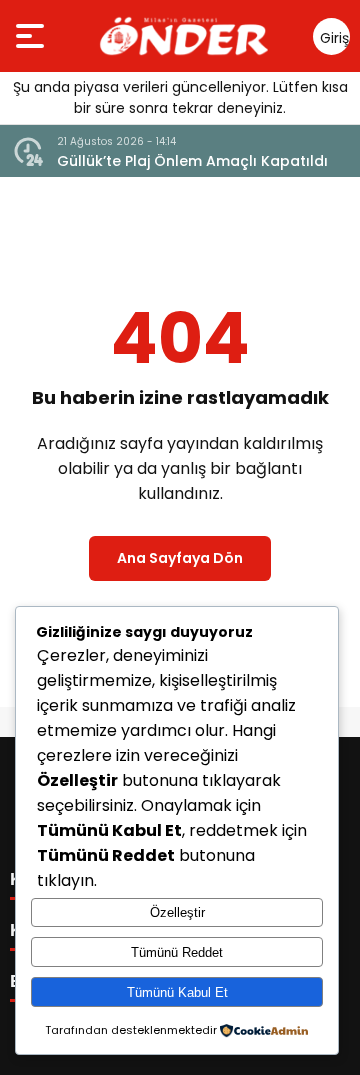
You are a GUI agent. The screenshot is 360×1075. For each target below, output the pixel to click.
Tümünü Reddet (177, 952)
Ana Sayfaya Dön (180, 558)
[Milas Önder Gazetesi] (184, 36)
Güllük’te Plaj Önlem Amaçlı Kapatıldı (192, 161)
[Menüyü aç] (32, 36)
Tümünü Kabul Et (177, 992)
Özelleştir (177, 912)
